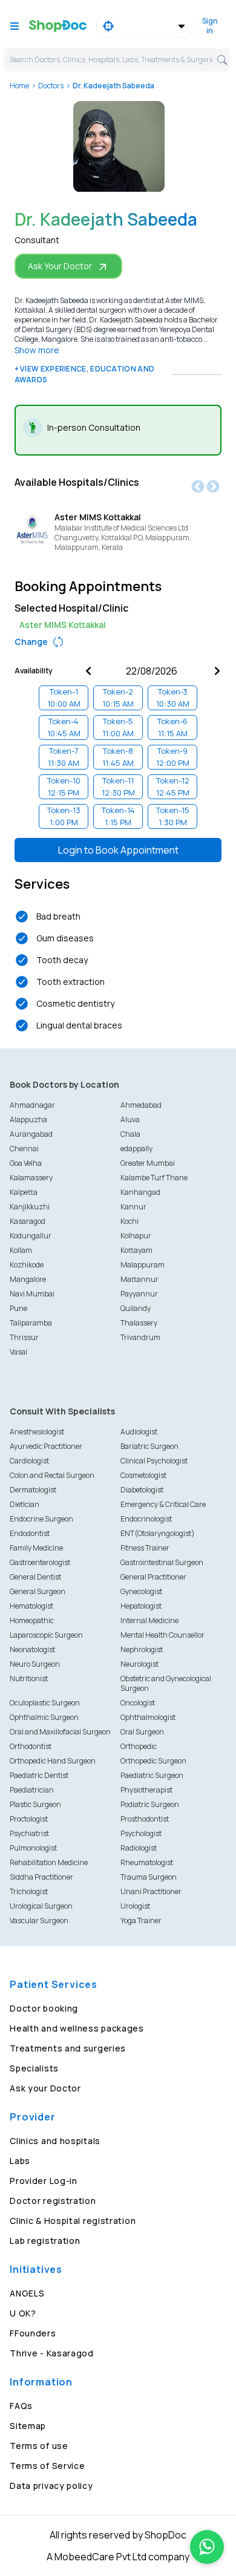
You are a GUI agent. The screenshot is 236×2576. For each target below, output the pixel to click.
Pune (18, 1308)
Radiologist (139, 1848)
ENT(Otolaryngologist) (158, 1533)
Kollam (21, 1250)
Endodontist (30, 1533)
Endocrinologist (146, 1519)
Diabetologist (142, 1490)
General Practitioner (153, 1577)
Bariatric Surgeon (149, 1446)
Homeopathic (32, 1620)
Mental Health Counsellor (162, 1635)
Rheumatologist (147, 1862)
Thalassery (139, 1323)
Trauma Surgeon (149, 1877)
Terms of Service (47, 2466)
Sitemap (28, 2426)
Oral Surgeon (142, 1732)
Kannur (133, 1207)
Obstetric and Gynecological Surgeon (166, 1683)
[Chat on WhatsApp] (207, 2547)
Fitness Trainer (145, 1548)
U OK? (23, 2313)
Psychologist (141, 1833)
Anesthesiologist (37, 1432)
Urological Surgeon (41, 1906)
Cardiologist (29, 1461)
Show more (37, 350)
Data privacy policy (51, 2486)
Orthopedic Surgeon (153, 1761)
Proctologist (29, 1819)
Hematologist (31, 1606)
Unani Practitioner (151, 1891)
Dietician (25, 1504)
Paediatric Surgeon (152, 1775)
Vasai (18, 1352)
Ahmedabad (141, 1105)
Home (19, 86)
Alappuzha (28, 1120)
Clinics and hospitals (55, 2141)
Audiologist (139, 1432)
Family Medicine (36, 1548)
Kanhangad (140, 1192)
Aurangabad (31, 1134)
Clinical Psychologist (154, 1461)
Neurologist (139, 1664)
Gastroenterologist (40, 1562)
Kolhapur (136, 1236)
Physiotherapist (146, 1790)
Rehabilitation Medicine (49, 1862)
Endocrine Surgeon (41, 1519)
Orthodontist (31, 1746)
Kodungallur (31, 1236)
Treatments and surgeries (68, 2048)
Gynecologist (141, 1591)
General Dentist (35, 1577)
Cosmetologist (143, 1475)
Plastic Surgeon (35, 1804)
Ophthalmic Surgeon (44, 1717)
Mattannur (139, 1279)
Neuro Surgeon (35, 1664)
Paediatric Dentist (39, 1775)
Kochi (129, 1221)
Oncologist (138, 1703)
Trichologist (29, 1891)
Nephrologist (142, 1649)
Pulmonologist (33, 1848)
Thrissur (24, 1337)
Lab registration (45, 2241)
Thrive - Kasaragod (52, 2353)
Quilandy (136, 1308)
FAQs (21, 2406)
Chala (130, 1134)
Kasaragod (28, 1221)
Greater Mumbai (148, 1163)
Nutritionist (29, 1679)
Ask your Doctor (45, 2088)
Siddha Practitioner (41, 1877)
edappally (136, 1149)
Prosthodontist (145, 1819)
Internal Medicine (149, 1620)
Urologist (135, 1906)
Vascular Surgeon (39, 1921)
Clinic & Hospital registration (73, 2221)
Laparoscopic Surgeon (46, 1635)
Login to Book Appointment (118, 850)
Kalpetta (24, 1192)
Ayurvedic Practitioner (46, 1446)
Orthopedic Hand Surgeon (53, 1761)
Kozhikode (27, 1265)
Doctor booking (44, 2008)
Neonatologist (32, 1649)
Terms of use (39, 2446)
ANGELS (27, 2293)
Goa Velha (26, 1163)
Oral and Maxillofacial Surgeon (60, 1732)
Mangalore (28, 1279)
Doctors (51, 86)
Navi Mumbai (32, 1294)
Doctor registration (53, 2201)
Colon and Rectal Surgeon (52, 1475)
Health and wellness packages (77, 2028)
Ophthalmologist (148, 1717)
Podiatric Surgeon (150, 1804)
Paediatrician (32, 1790)
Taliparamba (31, 1323)
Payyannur (139, 1294)
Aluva (130, 1120)
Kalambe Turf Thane (154, 1178)
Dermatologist (33, 1490)
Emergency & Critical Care (163, 1504)
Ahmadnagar (32, 1105)
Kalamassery (31, 1178)
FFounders (33, 2333)
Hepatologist (141, 1606)
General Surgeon (38, 1591)
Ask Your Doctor (60, 266)
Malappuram (143, 1265)
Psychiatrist (29, 1833)
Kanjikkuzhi (30, 1207)
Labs (20, 2161)
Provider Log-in (44, 2181)
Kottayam (136, 1250)
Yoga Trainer (141, 1921)
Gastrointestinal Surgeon (162, 1562)
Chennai (24, 1149)
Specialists (34, 2068)
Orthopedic (139, 1746)
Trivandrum (140, 1337)
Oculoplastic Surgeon (45, 1703)
